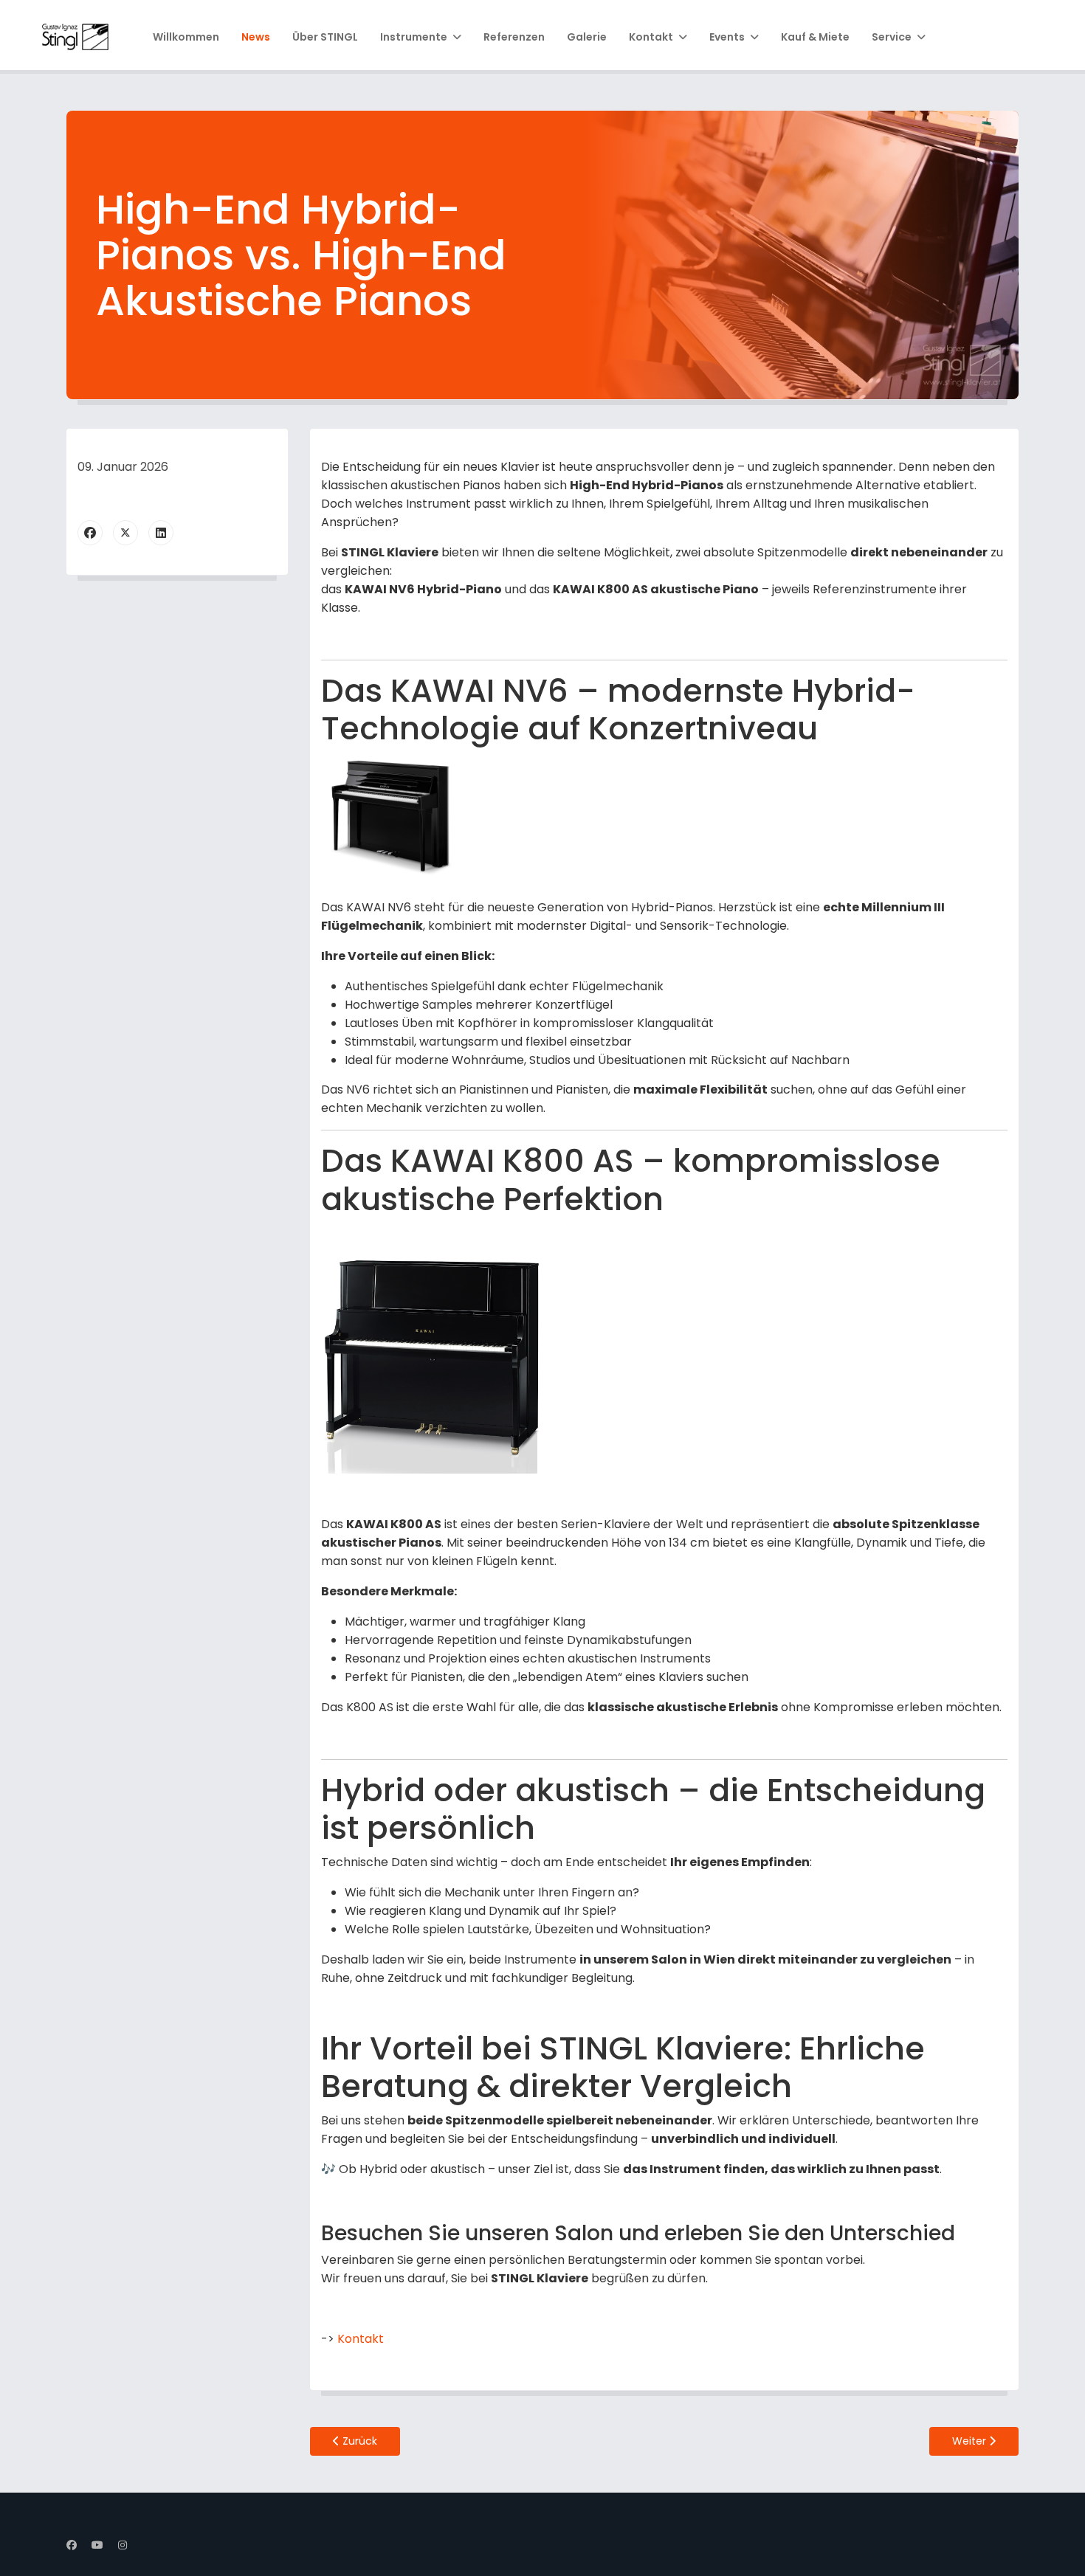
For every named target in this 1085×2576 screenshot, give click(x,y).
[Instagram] (123, 2545)
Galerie (587, 37)
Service (892, 37)
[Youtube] (97, 2545)
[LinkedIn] (161, 533)
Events (727, 37)
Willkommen (186, 37)
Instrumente (414, 37)
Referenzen (514, 37)
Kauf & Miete (815, 37)
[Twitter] (125, 533)
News (256, 37)
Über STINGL (325, 37)
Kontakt (651, 37)
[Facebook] (90, 533)
